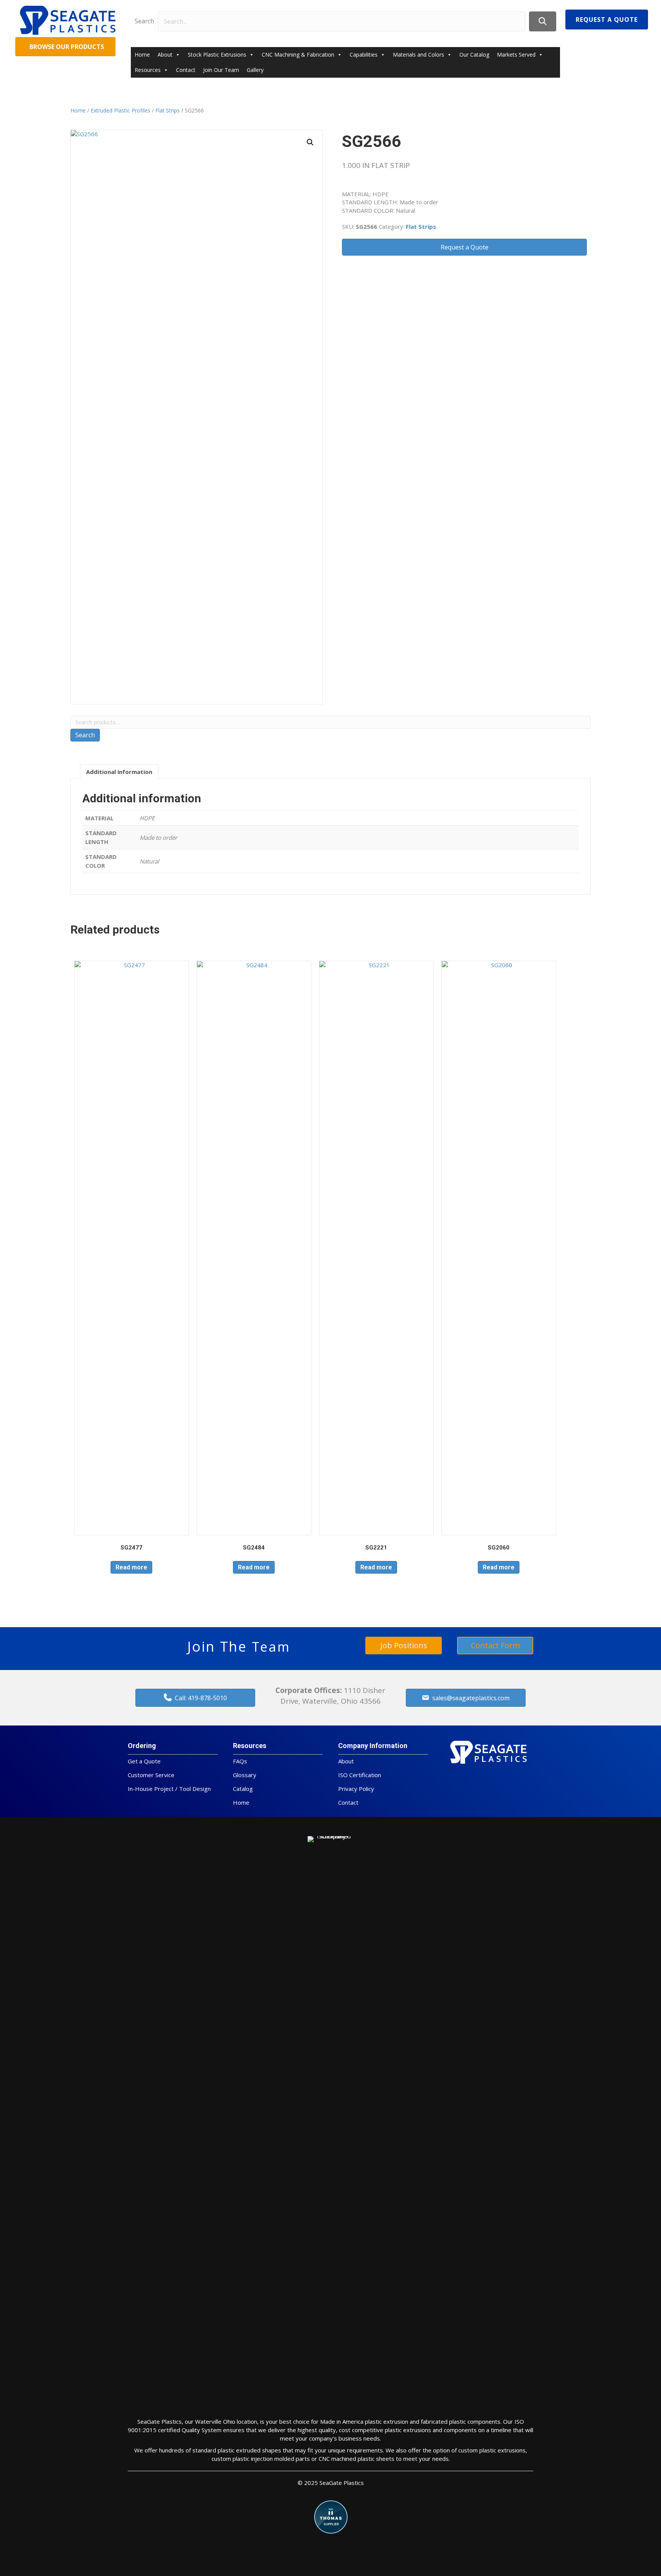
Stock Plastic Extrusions (217, 55)
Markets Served (516, 55)
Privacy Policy (356, 1789)
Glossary (245, 1775)
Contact (186, 70)
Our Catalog (474, 55)
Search (144, 21)
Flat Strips (168, 110)
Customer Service (151, 1775)
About (165, 55)
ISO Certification (360, 1775)
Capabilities (364, 55)
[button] (543, 21)
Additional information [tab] (119, 772)
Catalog (243, 1789)
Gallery (255, 70)
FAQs (240, 1761)
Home (142, 55)
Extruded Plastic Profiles (120, 110)
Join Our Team (221, 70)
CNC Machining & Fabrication (298, 55)
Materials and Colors (418, 55)
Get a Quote (144, 1761)
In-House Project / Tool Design (169, 1789)
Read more (131, 1567)
